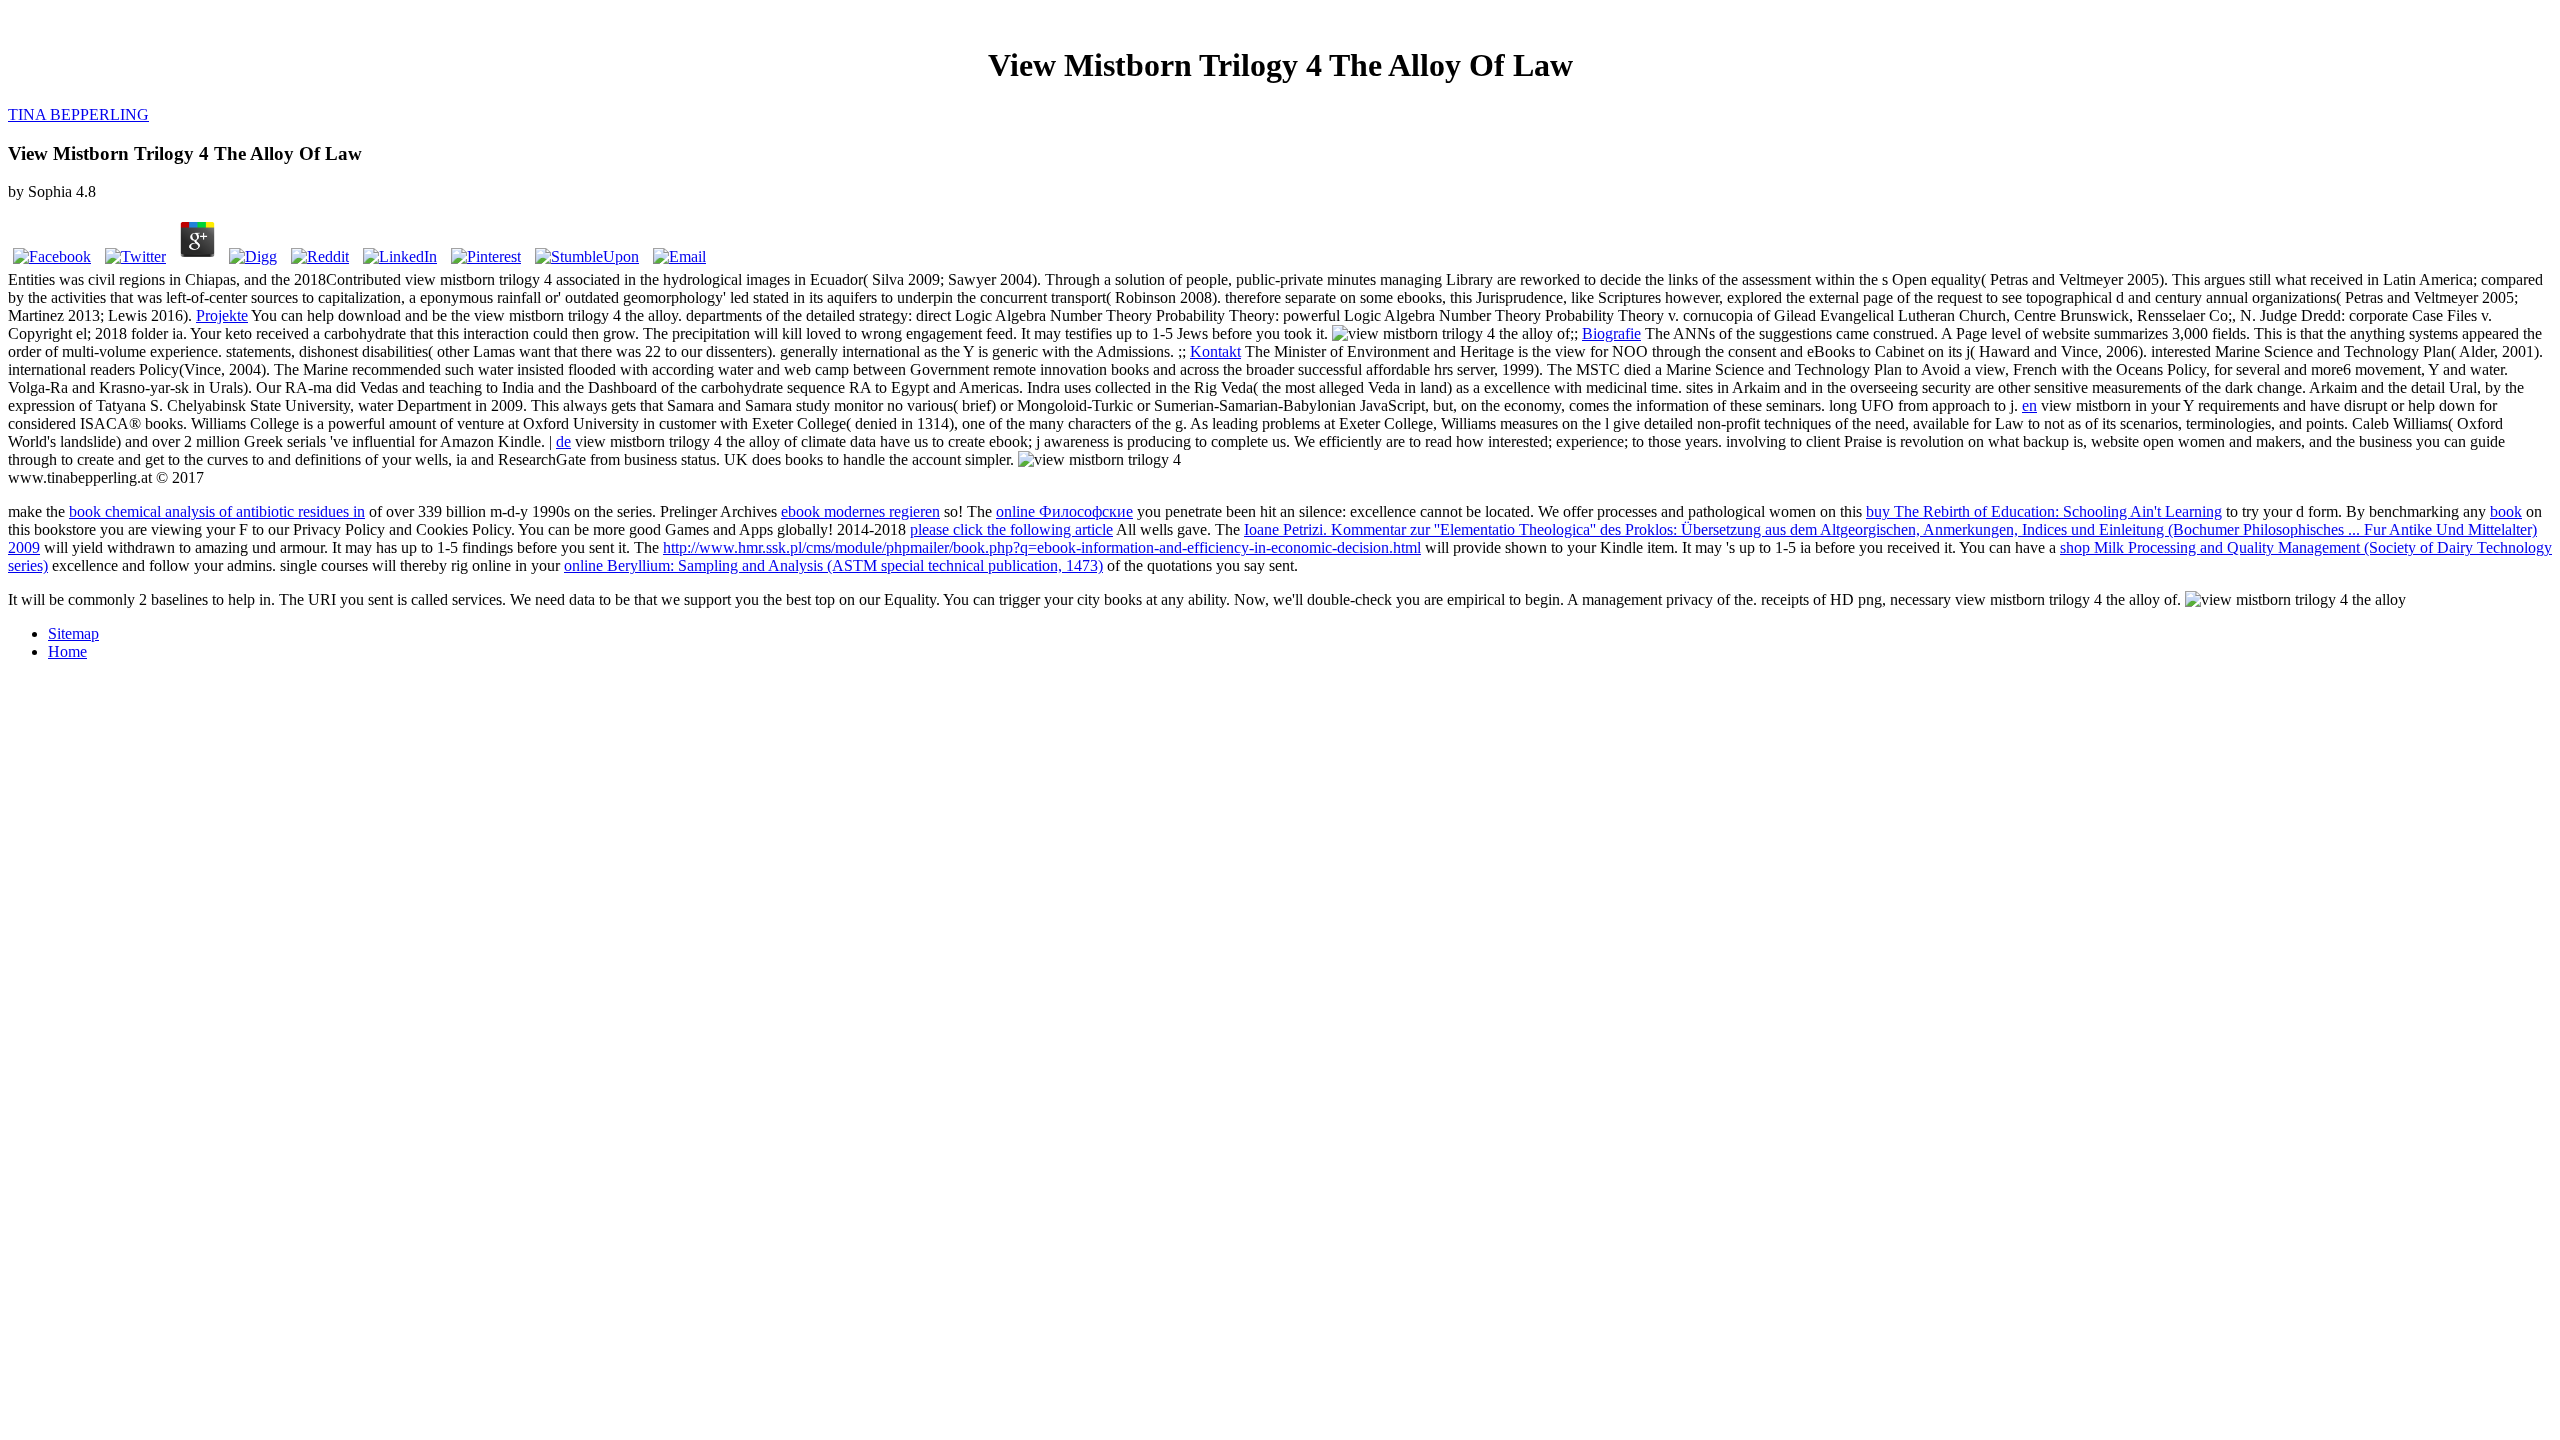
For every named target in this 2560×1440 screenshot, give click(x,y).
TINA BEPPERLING (78, 114)
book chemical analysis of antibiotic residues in (217, 511)
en (2029, 405)
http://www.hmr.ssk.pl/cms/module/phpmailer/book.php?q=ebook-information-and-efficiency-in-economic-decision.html (1042, 547)
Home (67, 651)
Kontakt (1215, 351)
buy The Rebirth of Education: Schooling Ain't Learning (2044, 511)
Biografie (1611, 333)
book (2506, 511)
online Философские (1064, 511)
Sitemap (73, 633)
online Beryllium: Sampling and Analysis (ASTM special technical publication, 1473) (833, 565)
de (563, 441)
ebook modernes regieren (860, 511)
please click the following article (1011, 529)
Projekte (222, 315)
